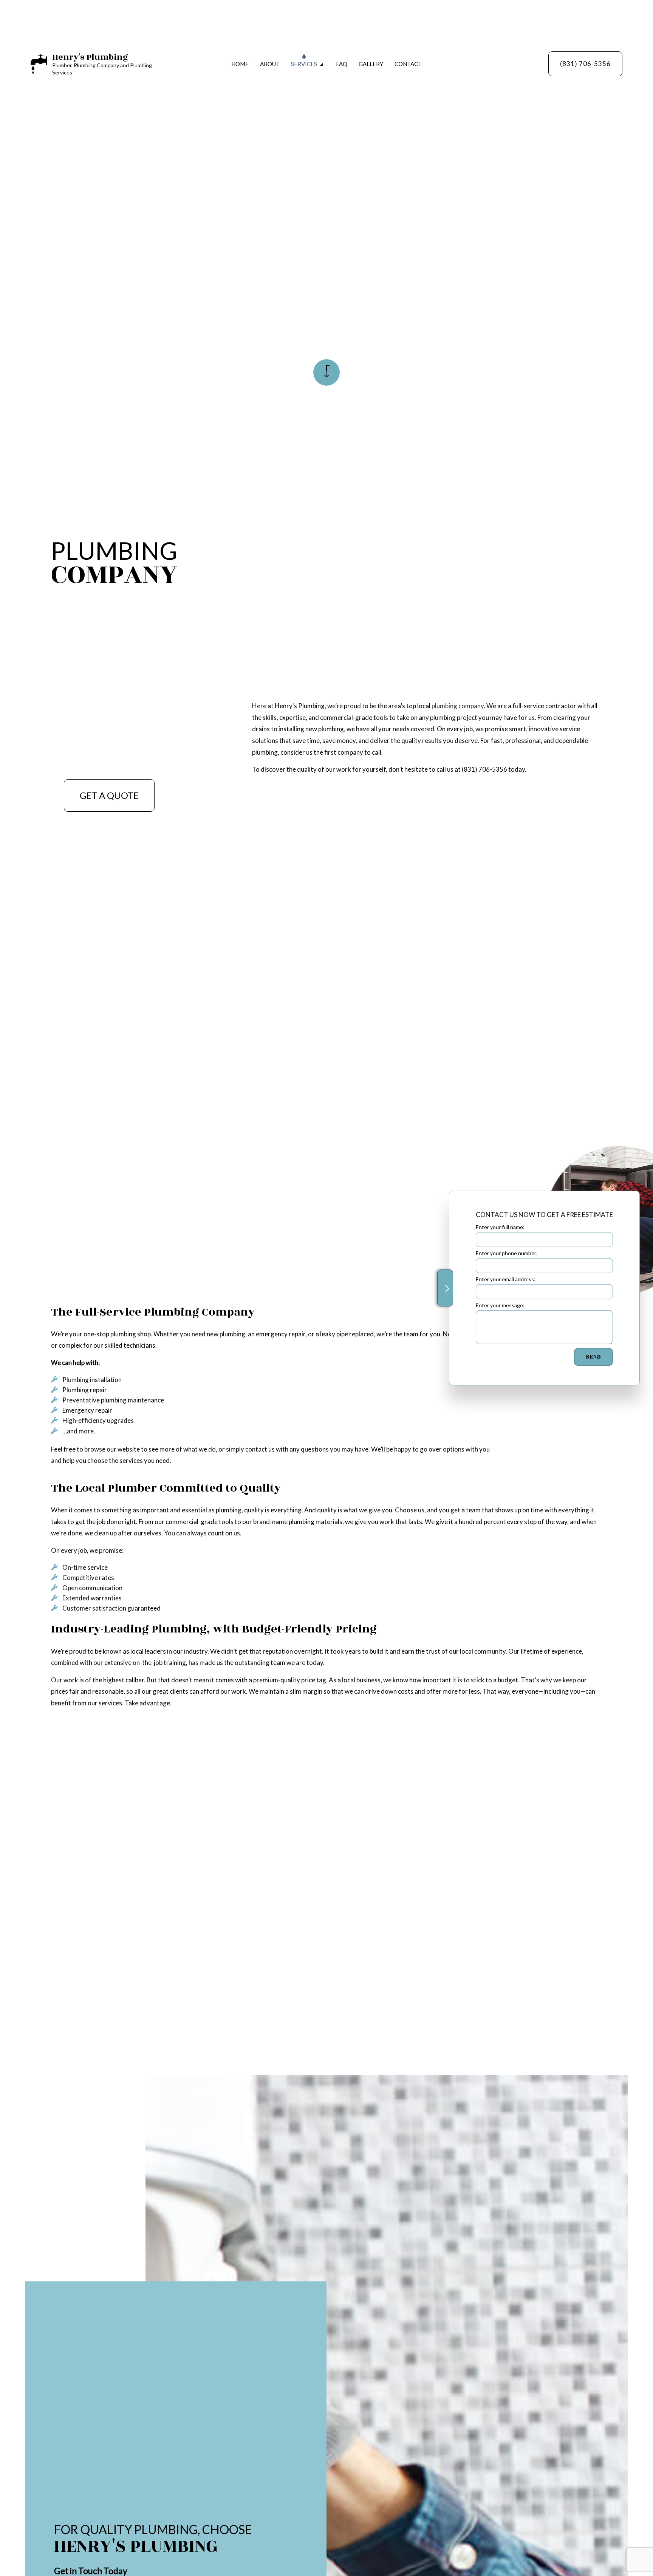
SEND (593, 1357)
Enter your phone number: (507, 1253)
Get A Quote (109, 795)
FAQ (342, 64)
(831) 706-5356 (585, 64)
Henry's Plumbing (90, 57)
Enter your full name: (500, 1227)
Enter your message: (500, 1305)
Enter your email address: (506, 1279)
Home (240, 64)
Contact (408, 64)
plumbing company (458, 706)
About (270, 64)
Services (304, 64)
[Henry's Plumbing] (39, 63)
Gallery (371, 64)
